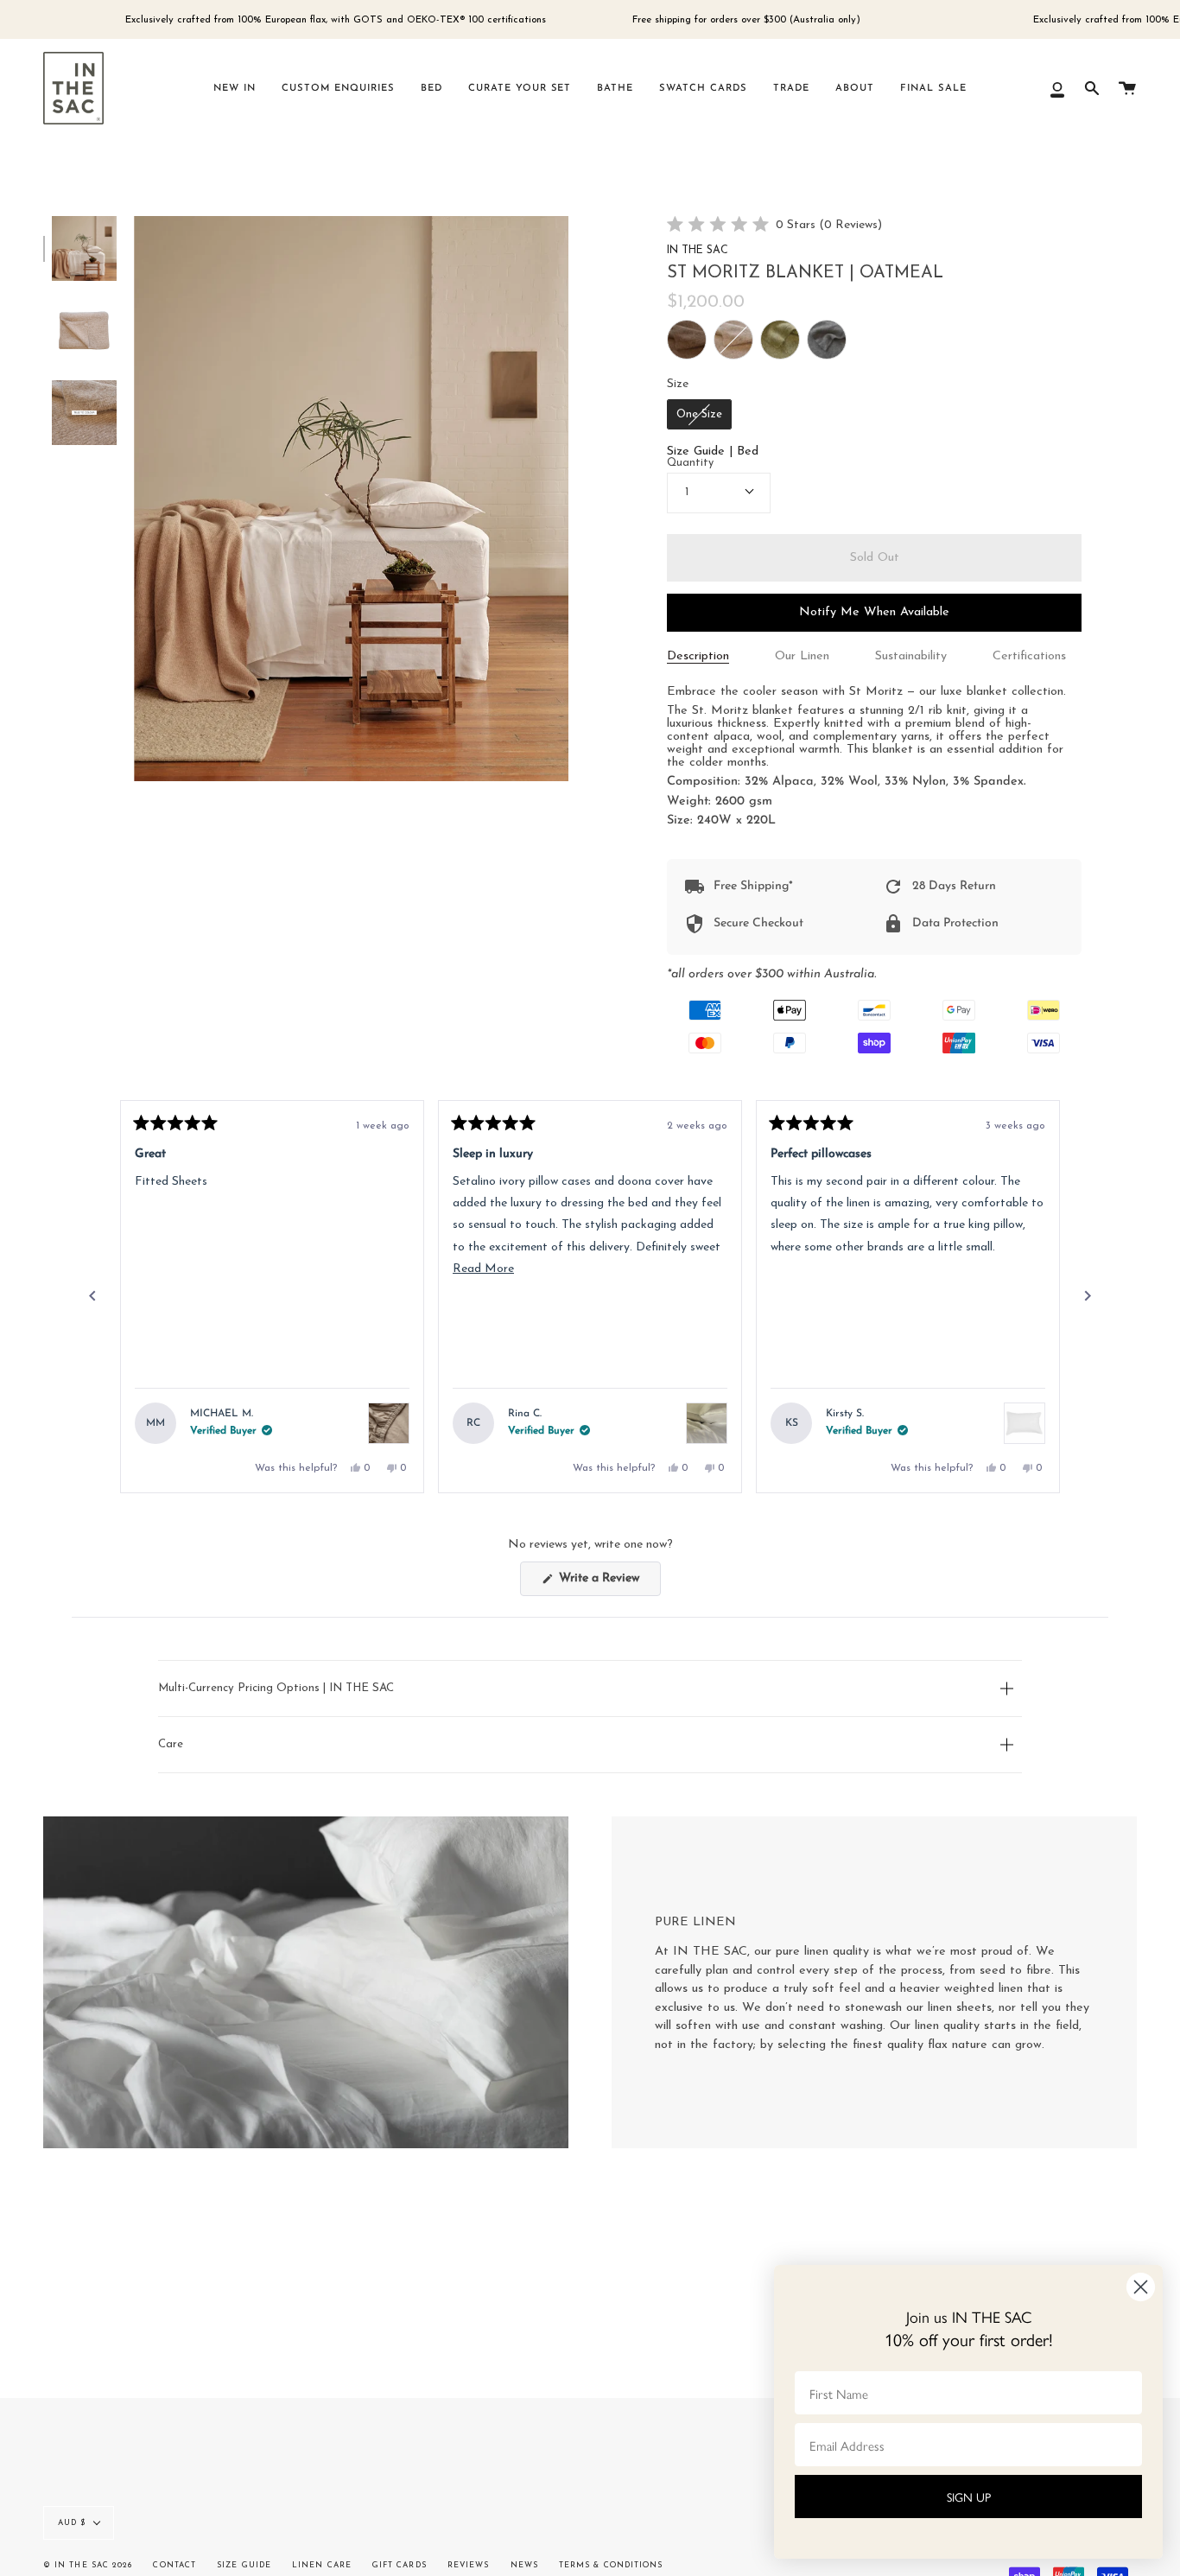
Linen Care (322, 2565)
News (524, 2565)
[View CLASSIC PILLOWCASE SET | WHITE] (1025, 1423)
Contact (174, 2565)
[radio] (687, 340)
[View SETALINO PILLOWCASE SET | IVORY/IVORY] (707, 1423)
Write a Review (608, 1584)
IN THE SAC (698, 251)
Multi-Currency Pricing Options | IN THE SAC (276, 1688)
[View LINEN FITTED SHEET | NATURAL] (389, 1423)
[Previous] (92, 1296)
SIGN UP (969, 2496)
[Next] (1088, 1296)
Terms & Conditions (611, 2565)
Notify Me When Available (874, 612)
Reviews (469, 2565)
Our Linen (802, 656)
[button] (774, 226)
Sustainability (911, 656)
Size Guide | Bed (713, 452)
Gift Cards (400, 2565)
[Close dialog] (1141, 2287)
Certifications (1029, 656)
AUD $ (72, 2523)
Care (171, 1744)
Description (698, 656)
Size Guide (244, 2565)
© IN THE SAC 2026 (88, 2565)
